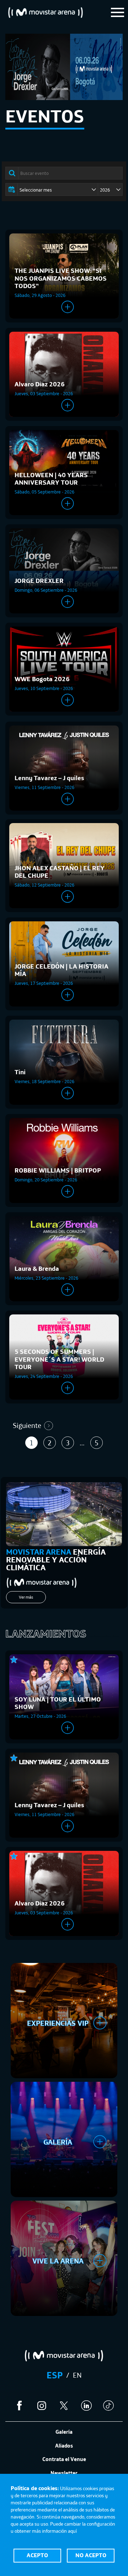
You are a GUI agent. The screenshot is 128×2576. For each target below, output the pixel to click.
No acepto (91, 2555)
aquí (72, 2531)
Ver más (26, 1597)
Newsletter (64, 2473)
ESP (55, 2375)
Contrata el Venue (64, 2459)
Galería (64, 2432)
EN (77, 2375)
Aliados (64, 2446)
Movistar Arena (46, 12)
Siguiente (27, 1425)
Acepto (37, 2555)
